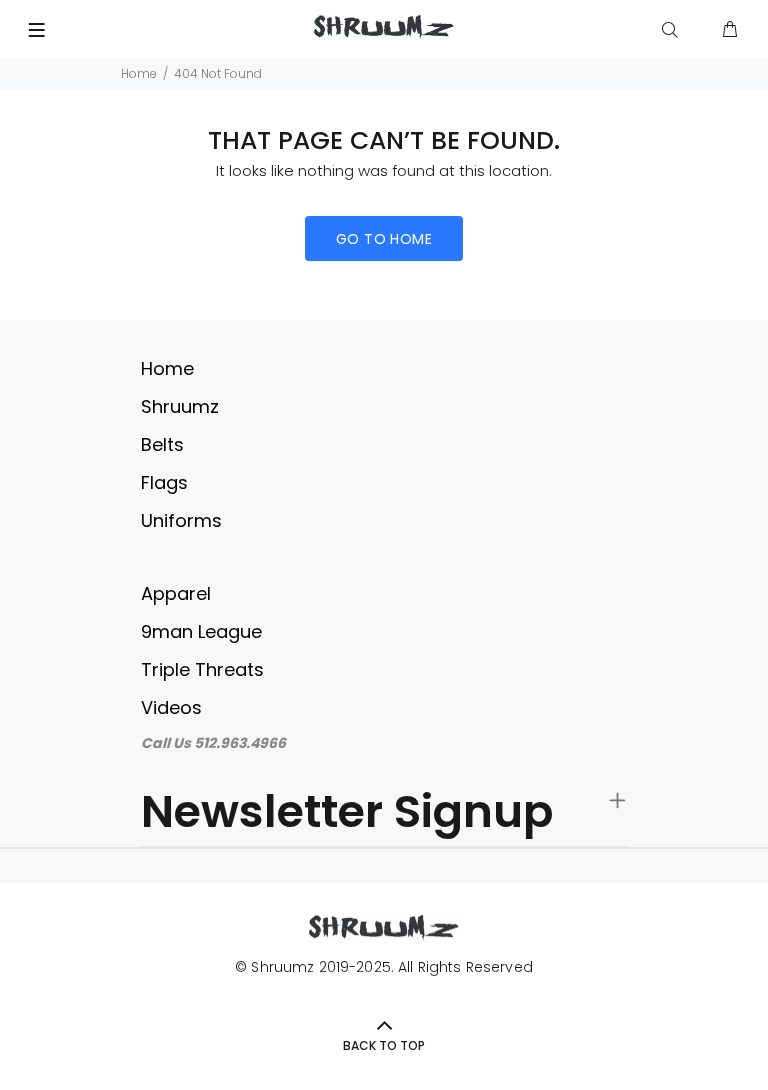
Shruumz (180, 406)
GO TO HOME (384, 239)
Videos (171, 707)
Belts (162, 444)
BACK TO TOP (384, 1045)
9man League (201, 631)
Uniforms (181, 520)
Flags (164, 482)
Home (139, 73)
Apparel (176, 593)
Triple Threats (202, 669)
